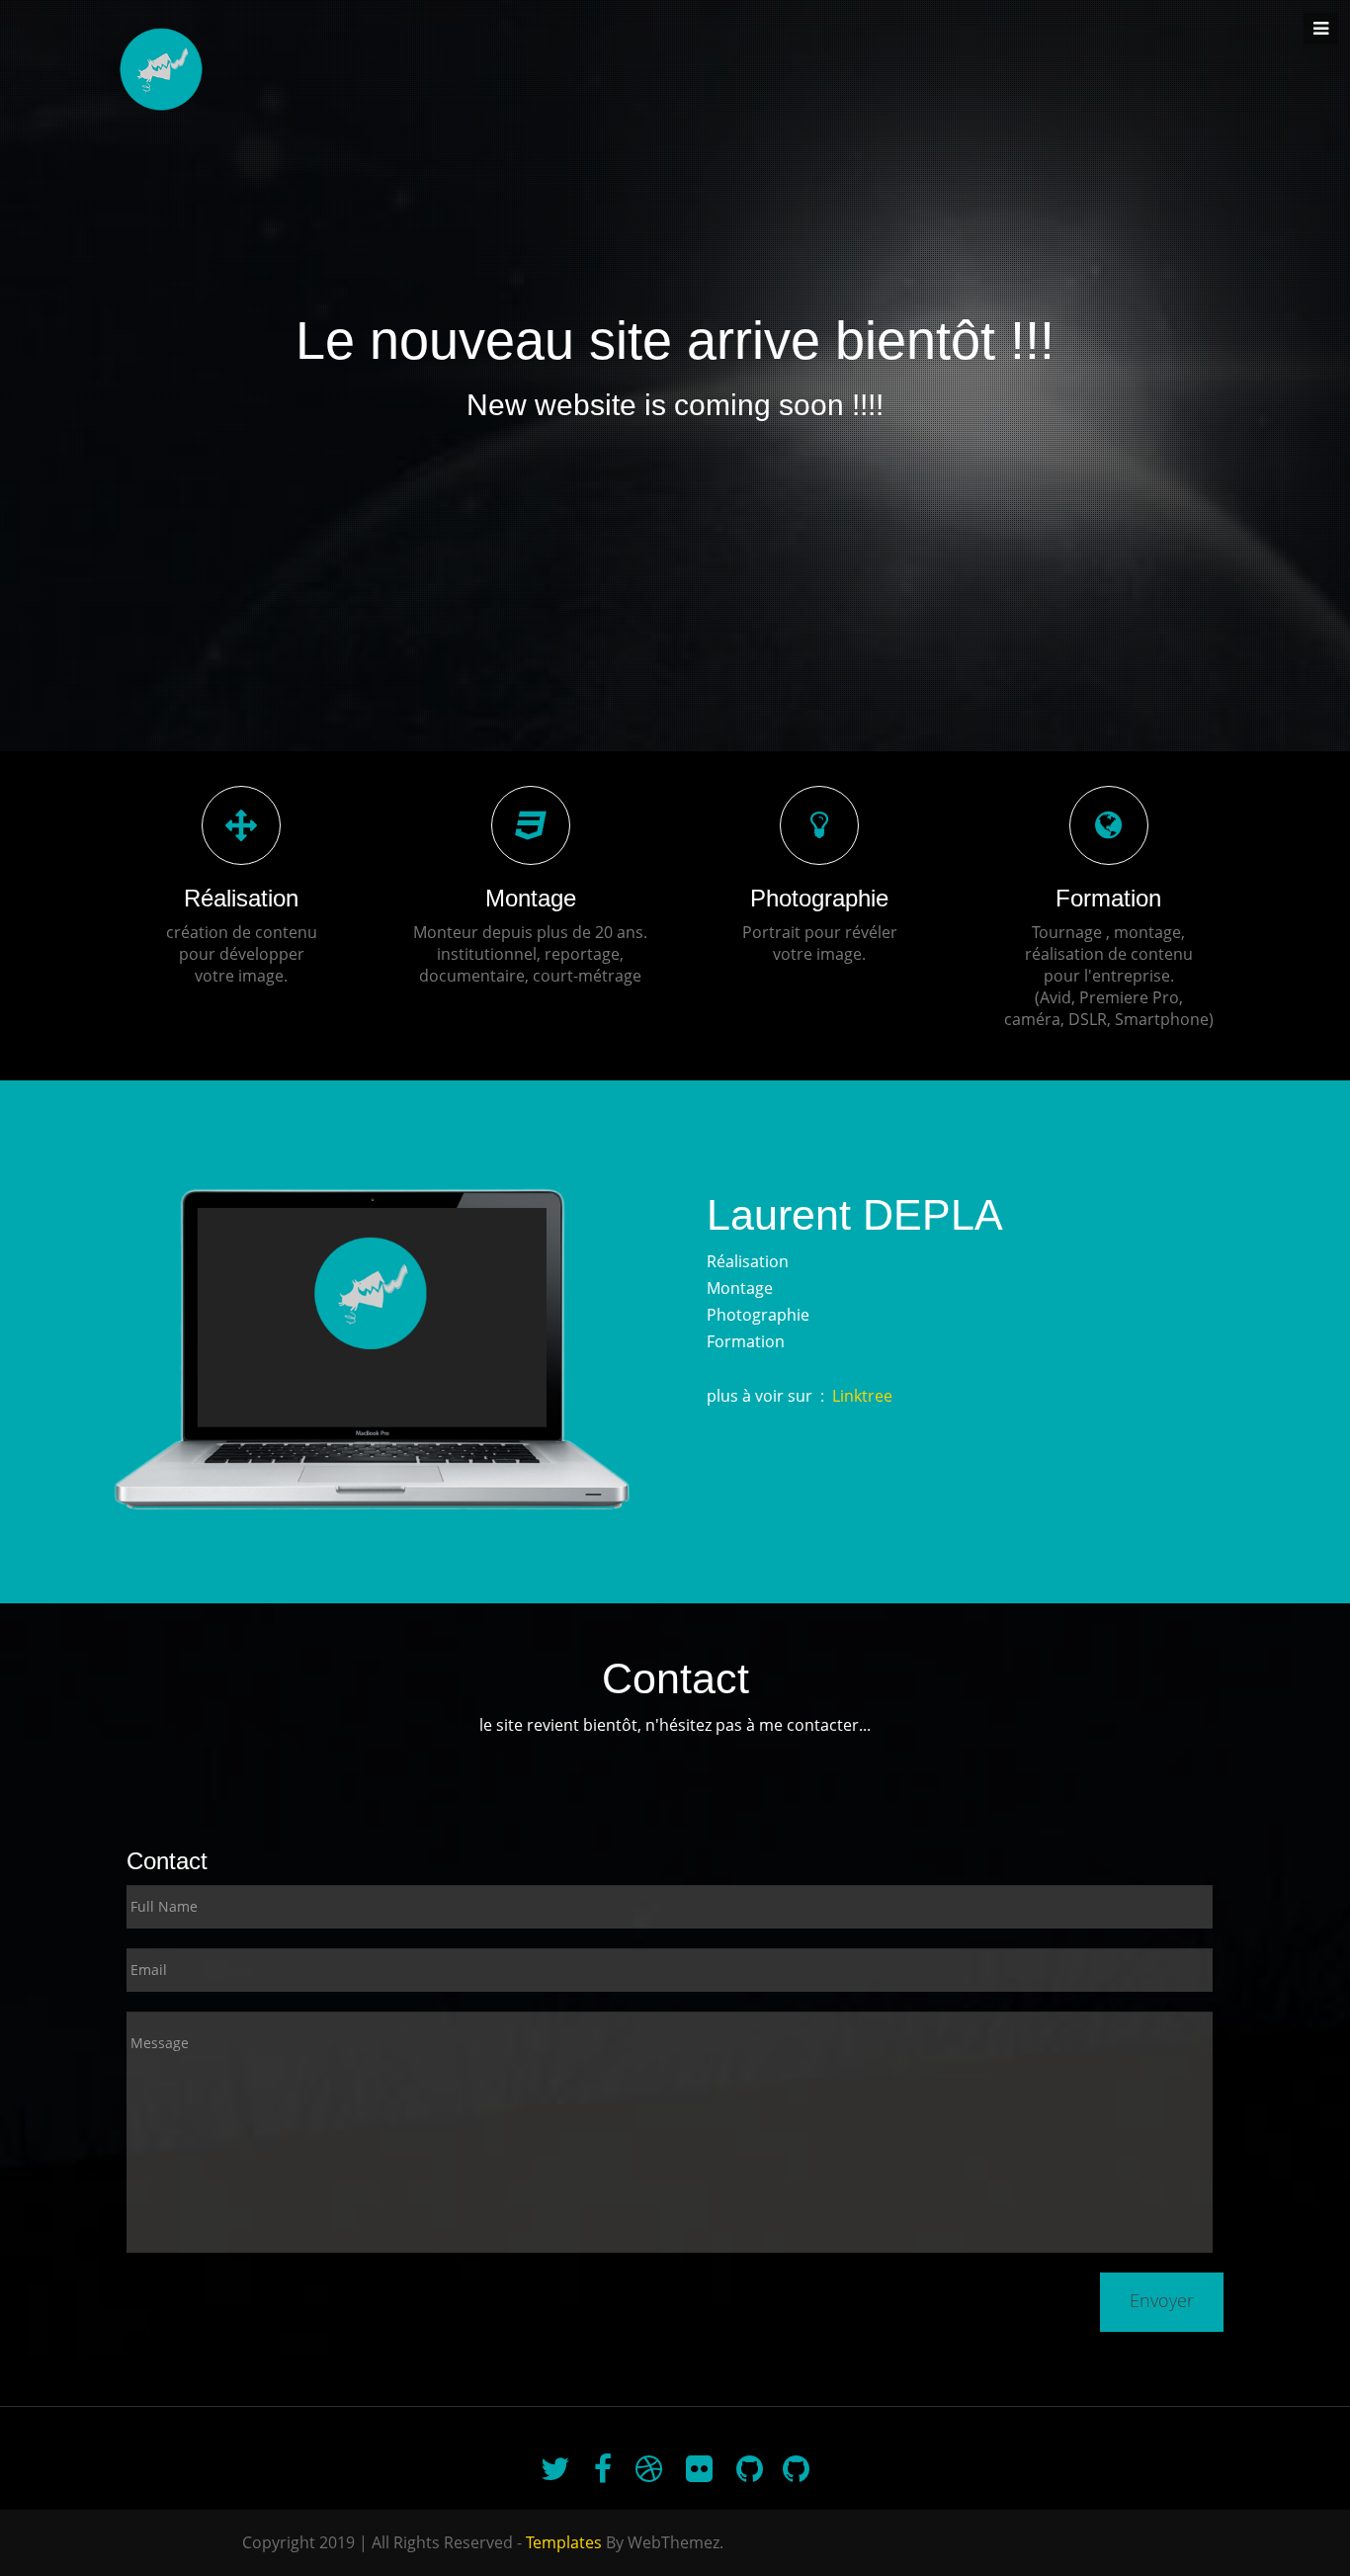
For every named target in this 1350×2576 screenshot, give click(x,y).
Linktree (862, 1396)
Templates (564, 2542)
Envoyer (1162, 2300)
